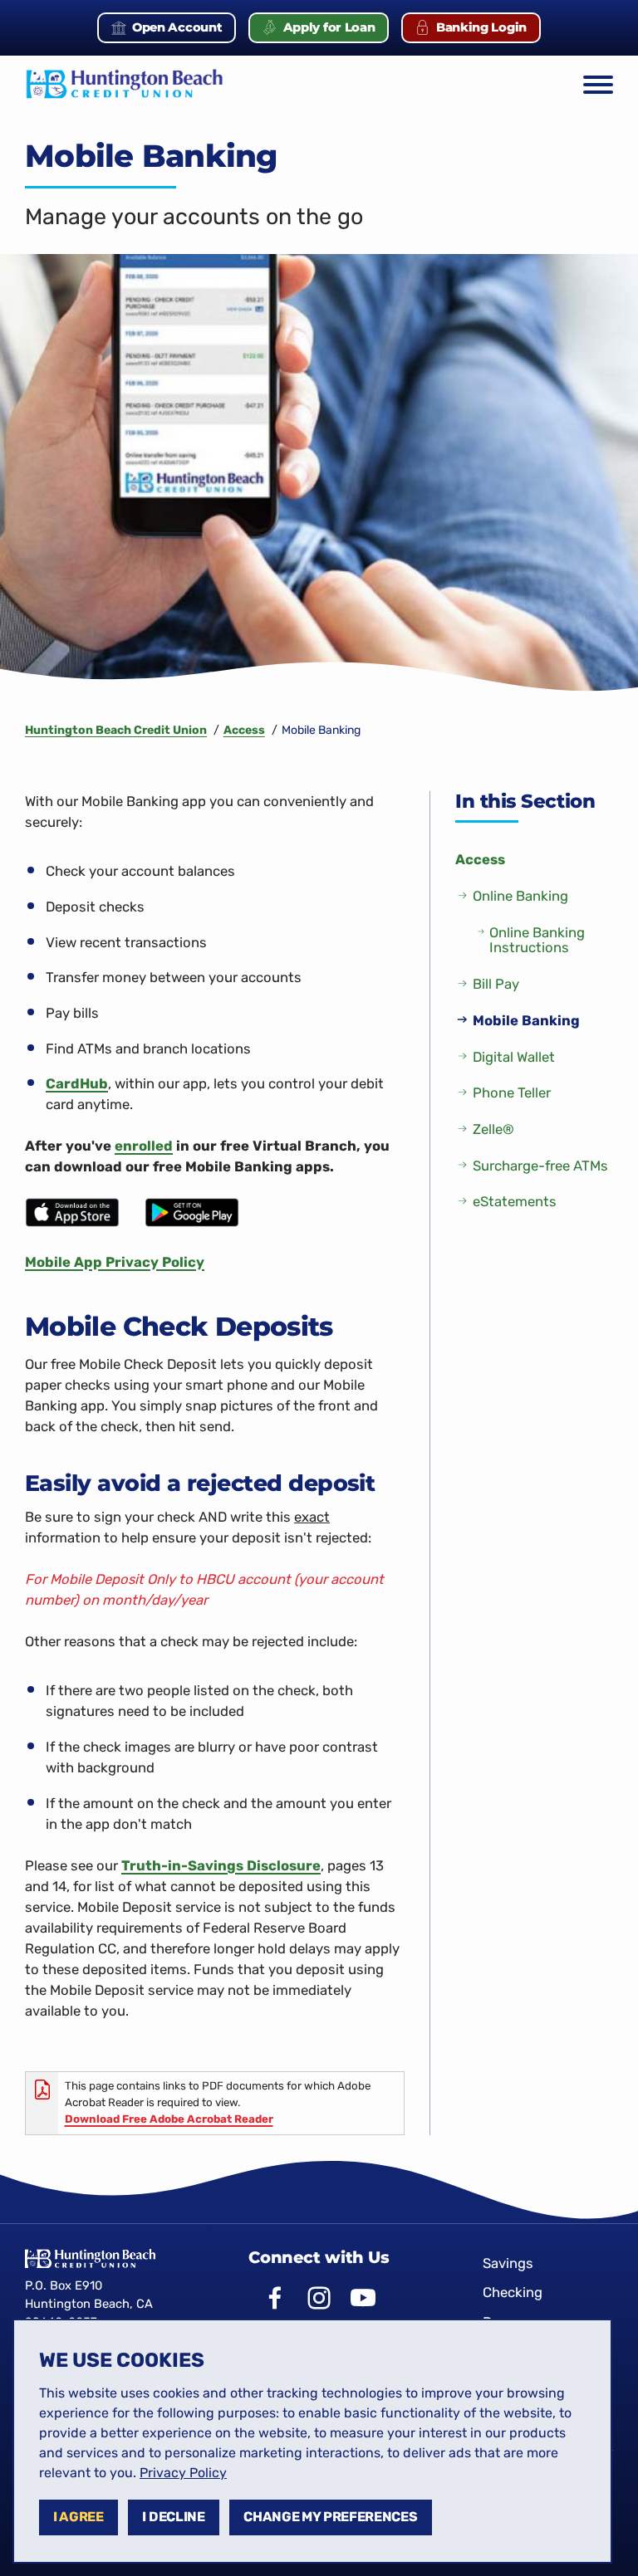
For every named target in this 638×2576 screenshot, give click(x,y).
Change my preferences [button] (330, 2517)
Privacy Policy (183, 2473)
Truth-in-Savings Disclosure (221, 1865)
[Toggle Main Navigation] (598, 85)
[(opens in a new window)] (72, 1211)
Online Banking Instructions (537, 940)
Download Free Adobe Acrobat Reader (169, 2119)
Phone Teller (512, 1092)
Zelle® (493, 1129)
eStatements (515, 1201)
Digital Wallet (514, 1057)
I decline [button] (173, 2517)
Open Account (184, 31)
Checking (513, 2292)
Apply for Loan (336, 31)
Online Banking (520, 896)
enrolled (144, 1146)
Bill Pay (496, 984)
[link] (183, 2473)
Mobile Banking (526, 1020)
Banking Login (488, 31)
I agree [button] (79, 2517)
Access (480, 859)
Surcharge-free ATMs (540, 1166)
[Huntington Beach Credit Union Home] (125, 85)
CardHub (77, 1083)
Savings (508, 2263)
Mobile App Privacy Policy (115, 1262)
